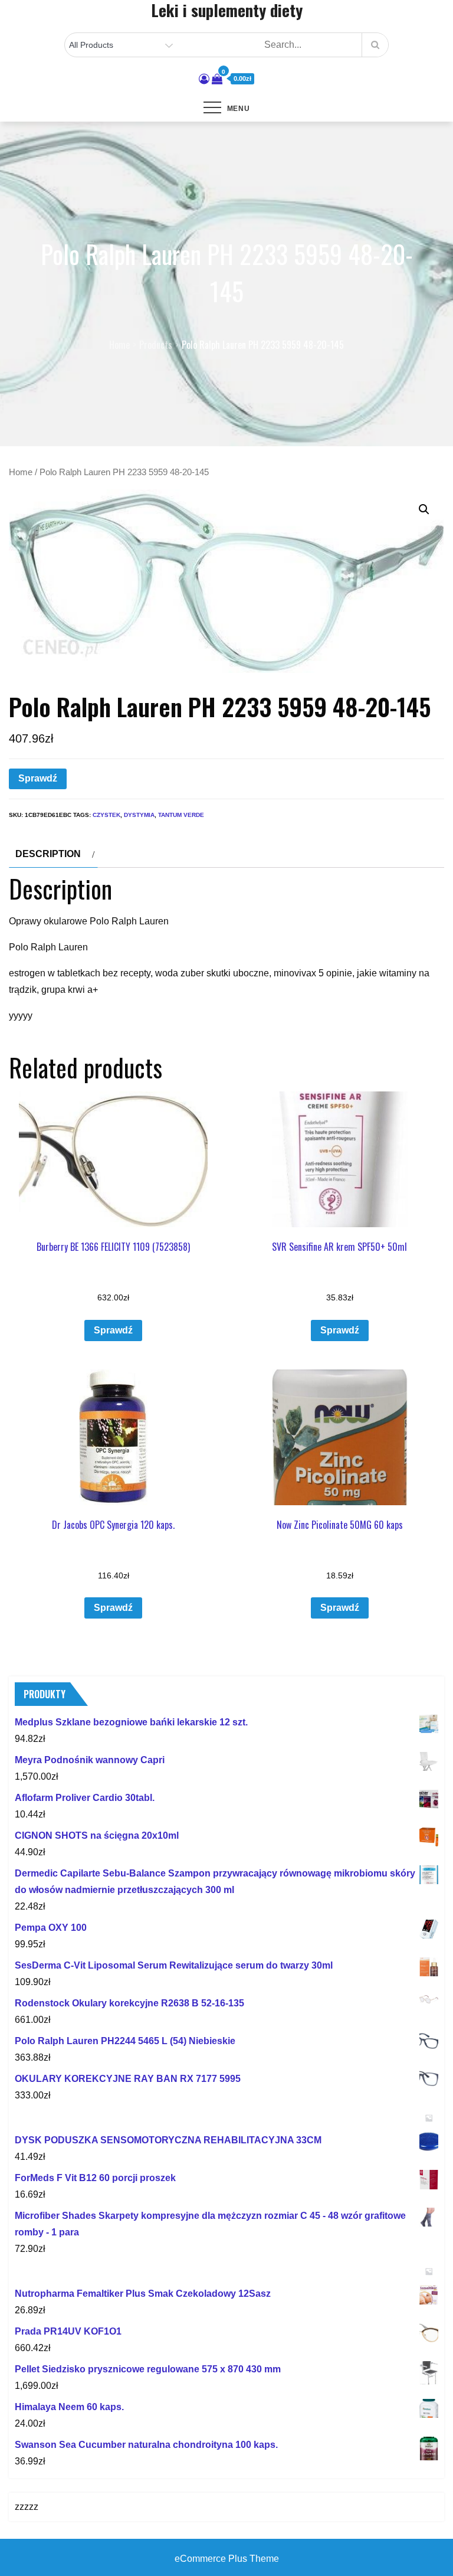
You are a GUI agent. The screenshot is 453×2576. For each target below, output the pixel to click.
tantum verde (181, 815)
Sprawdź (38, 778)
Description (48, 854)
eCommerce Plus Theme (227, 2559)
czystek (106, 815)
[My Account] (204, 79)
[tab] (53, 854)
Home (21, 472)
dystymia (139, 815)
